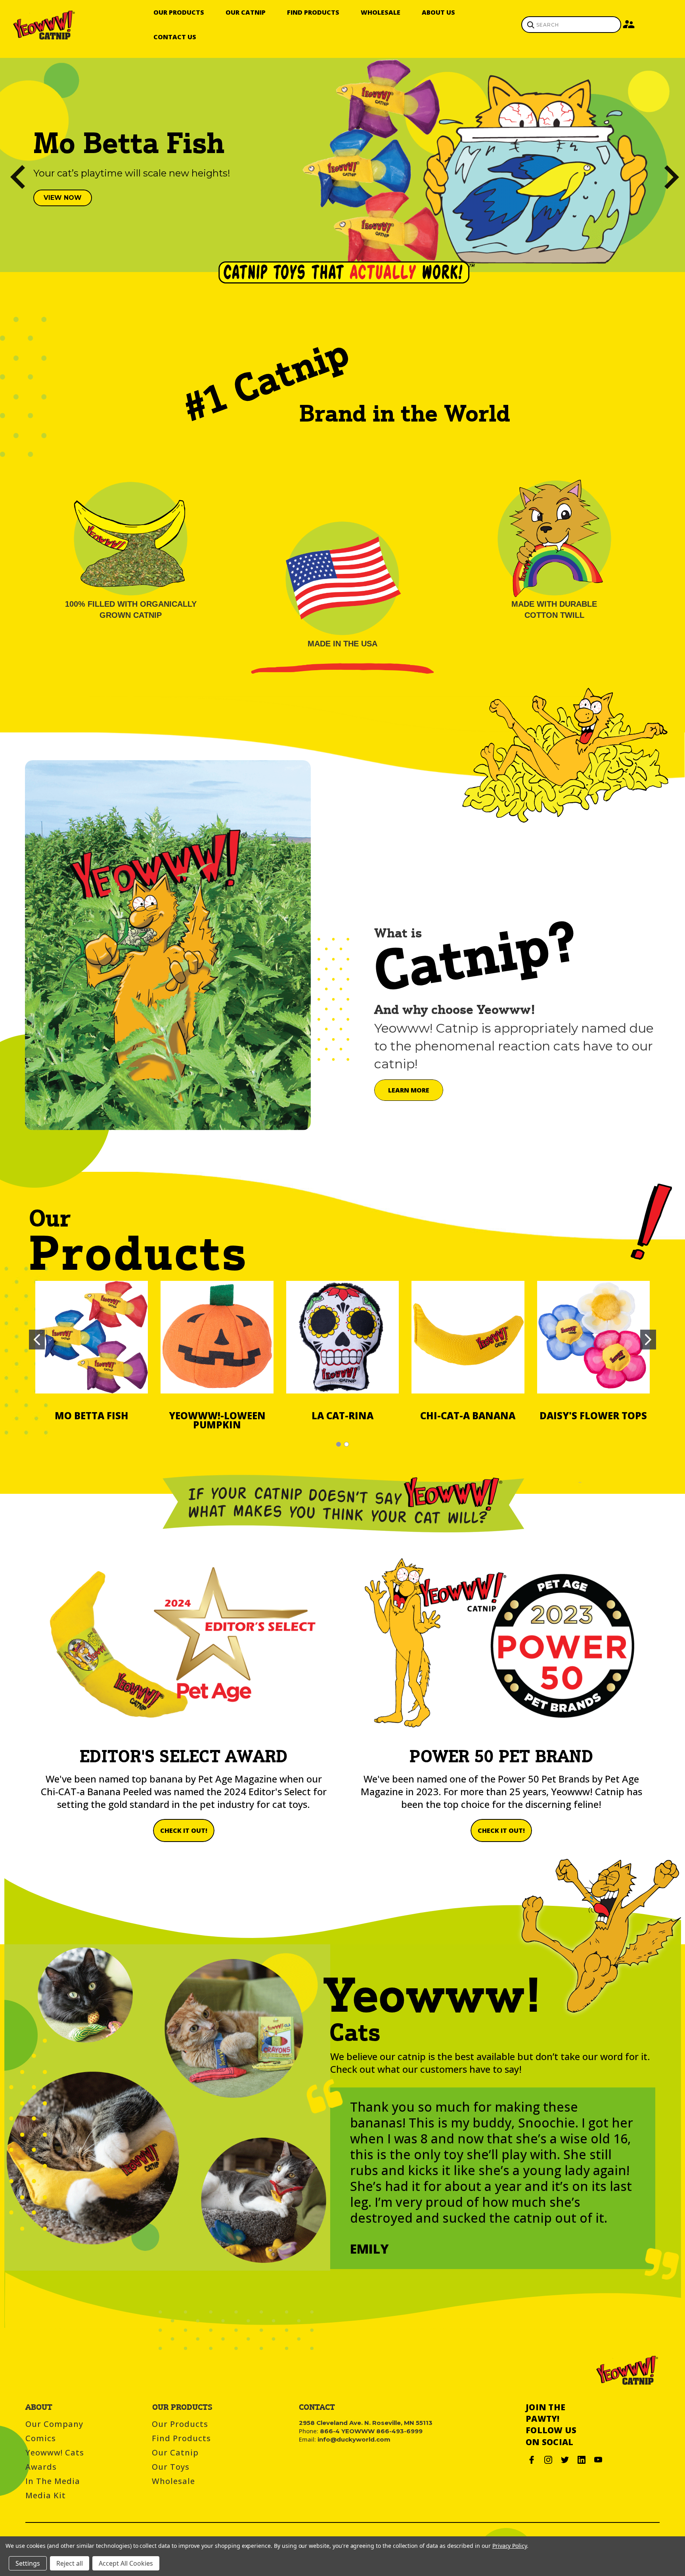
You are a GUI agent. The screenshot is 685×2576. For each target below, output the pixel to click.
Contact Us (175, 37)
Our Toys (171, 2467)
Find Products (313, 12)
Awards (41, 2467)
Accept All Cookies (126, 2563)
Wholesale (381, 12)
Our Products (179, 12)
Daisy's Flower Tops (593, 1415)
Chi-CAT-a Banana (468, 1415)
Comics (41, 2438)
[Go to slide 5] (10, 165)
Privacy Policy (510, 2546)
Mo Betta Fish (92, 1415)
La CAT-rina (342, 1415)
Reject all (70, 2563)
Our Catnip (246, 12)
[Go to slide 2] (675, 165)
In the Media (53, 2481)
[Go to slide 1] (37, 1340)
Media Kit (46, 2495)
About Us (438, 12)
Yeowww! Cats (55, 2452)
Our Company (54, 2424)
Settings (28, 2563)
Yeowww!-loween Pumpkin (217, 1420)
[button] (63, 198)
